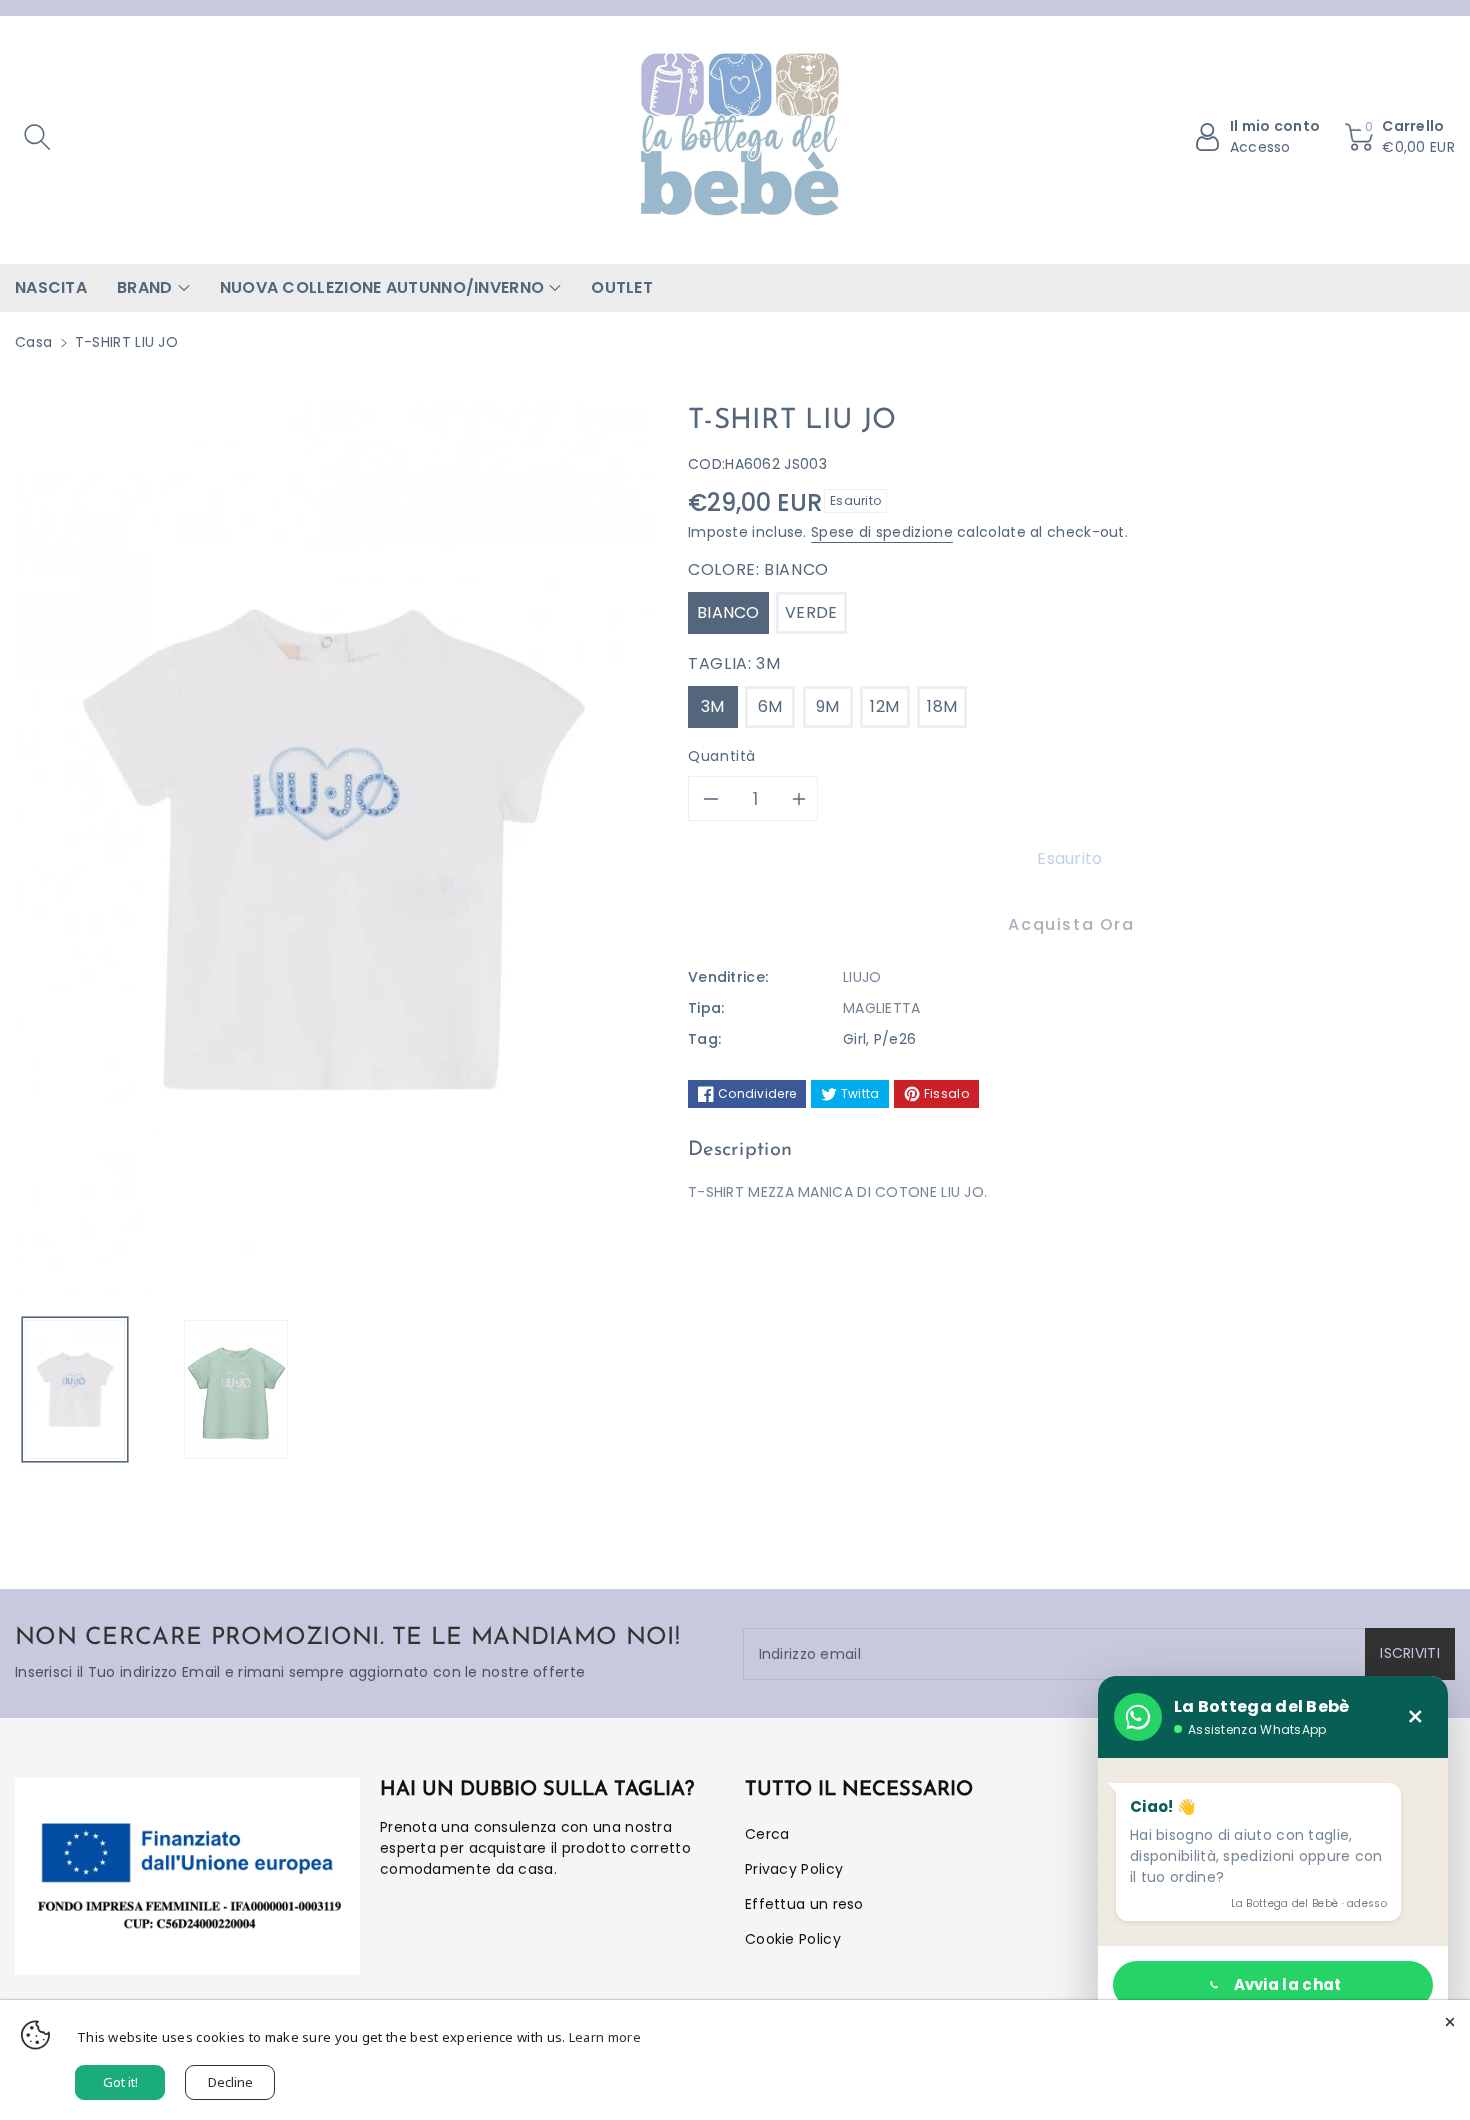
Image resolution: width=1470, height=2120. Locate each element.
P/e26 (895, 1039)
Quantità (722, 756)
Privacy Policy (794, 1869)
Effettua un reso (804, 1904)
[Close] (1450, 2020)
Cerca (767, 1834)
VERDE (811, 612)
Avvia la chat (1288, 1984)
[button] (37, 137)
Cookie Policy (793, 1939)
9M (828, 706)
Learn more (605, 2037)
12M (884, 706)
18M (942, 706)
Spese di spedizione (882, 532)
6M (770, 706)
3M (713, 706)
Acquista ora (1071, 924)
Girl (854, 1039)
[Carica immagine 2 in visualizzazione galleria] (236, 1389)
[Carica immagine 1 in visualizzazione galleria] (75, 1389)
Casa (33, 342)
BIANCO (728, 612)
